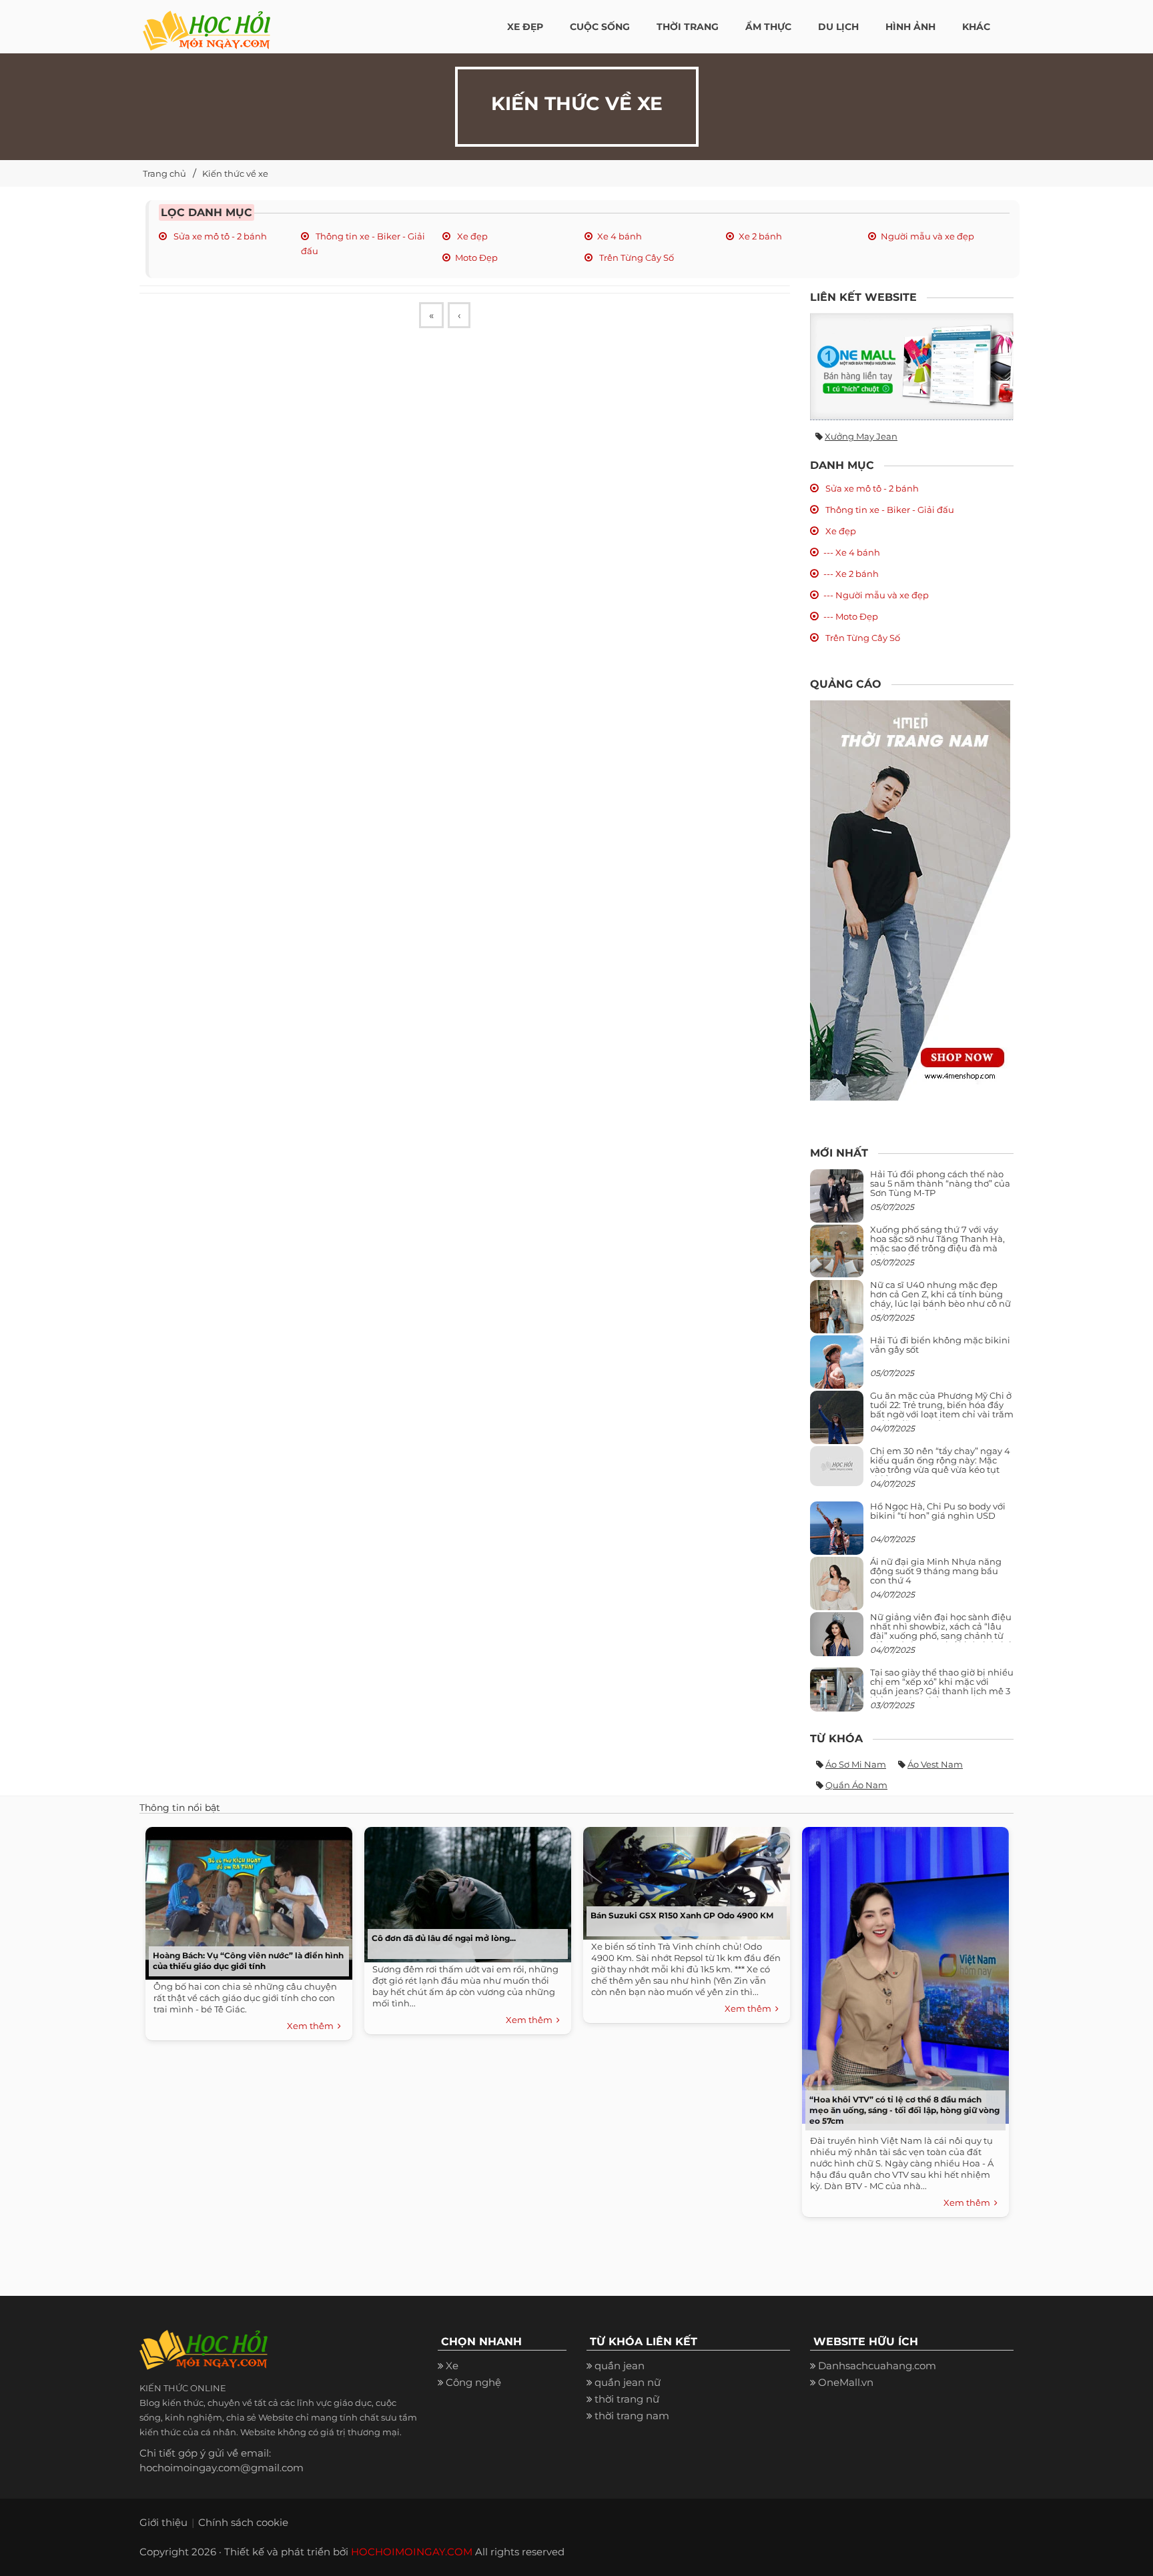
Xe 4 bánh (620, 236)
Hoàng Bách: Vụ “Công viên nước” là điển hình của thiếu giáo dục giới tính (248, 1961)
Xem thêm (312, 2026)
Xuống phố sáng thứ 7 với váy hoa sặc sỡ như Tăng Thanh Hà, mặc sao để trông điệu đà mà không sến (937, 1244)
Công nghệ (473, 2382)
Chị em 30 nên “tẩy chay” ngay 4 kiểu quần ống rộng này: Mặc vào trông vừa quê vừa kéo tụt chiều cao (940, 1465)
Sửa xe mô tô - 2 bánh (219, 236)
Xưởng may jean (861, 436)
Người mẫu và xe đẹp (927, 236)
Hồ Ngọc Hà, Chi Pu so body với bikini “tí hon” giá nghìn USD (938, 1511)
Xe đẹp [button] (525, 27)
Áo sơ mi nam (856, 1764)
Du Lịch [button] (838, 27)
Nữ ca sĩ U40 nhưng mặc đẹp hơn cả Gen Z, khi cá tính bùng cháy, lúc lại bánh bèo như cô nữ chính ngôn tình (940, 1299)
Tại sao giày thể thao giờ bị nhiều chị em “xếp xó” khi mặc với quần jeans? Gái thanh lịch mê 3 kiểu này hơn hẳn (942, 1687)
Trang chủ (164, 173)
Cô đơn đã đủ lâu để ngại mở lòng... (444, 1938)
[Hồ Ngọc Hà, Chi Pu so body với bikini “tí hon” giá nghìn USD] (837, 1533)
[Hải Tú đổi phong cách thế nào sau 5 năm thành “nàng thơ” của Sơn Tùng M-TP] (837, 1201)
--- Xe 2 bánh (851, 574)
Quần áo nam (856, 1785)
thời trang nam (632, 2416)
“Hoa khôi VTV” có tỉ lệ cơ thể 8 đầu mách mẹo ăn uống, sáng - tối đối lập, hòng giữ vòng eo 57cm (904, 2110)
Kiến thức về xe (235, 173)
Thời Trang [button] (688, 27)
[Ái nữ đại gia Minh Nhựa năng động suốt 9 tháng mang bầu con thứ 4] (837, 1590)
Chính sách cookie (243, 2522)
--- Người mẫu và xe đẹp (876, 595)
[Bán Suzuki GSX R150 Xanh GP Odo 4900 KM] (683, 1880)
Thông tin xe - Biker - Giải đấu (889, 510)
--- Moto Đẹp (851, 616)
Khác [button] (976, 27)
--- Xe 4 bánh (852, 552)
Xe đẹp (471, 236)
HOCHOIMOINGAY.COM (412, 2552)
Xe (452, 2366)
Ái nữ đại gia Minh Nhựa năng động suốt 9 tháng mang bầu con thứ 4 (936, 1571)
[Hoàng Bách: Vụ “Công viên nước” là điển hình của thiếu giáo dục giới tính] (246, 1900)
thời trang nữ (627, 2399)
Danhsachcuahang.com (877, 2366)
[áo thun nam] (910, 899)
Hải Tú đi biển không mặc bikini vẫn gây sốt (940, 1345)
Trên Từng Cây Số (636, 257)
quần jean (620, 2366)
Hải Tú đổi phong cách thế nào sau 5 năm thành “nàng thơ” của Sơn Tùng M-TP (940, 1184)
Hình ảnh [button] (910, 27)
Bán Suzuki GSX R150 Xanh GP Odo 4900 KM (682, 1915)
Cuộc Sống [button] (600, 27)
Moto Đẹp (476, 257)
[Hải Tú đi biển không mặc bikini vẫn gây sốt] (837, 1367)
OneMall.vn (846, 2382)
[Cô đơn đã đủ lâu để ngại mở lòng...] (464, 1891)
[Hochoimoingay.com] (207, 23)
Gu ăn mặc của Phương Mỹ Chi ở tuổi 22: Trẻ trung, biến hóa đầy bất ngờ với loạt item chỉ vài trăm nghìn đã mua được (942, 1410)
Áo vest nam (935, 1764)
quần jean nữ (628, 2382)
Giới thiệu (163, 2522)
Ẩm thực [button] (768, 27)
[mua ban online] (912, 367)
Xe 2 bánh (760, 236)
